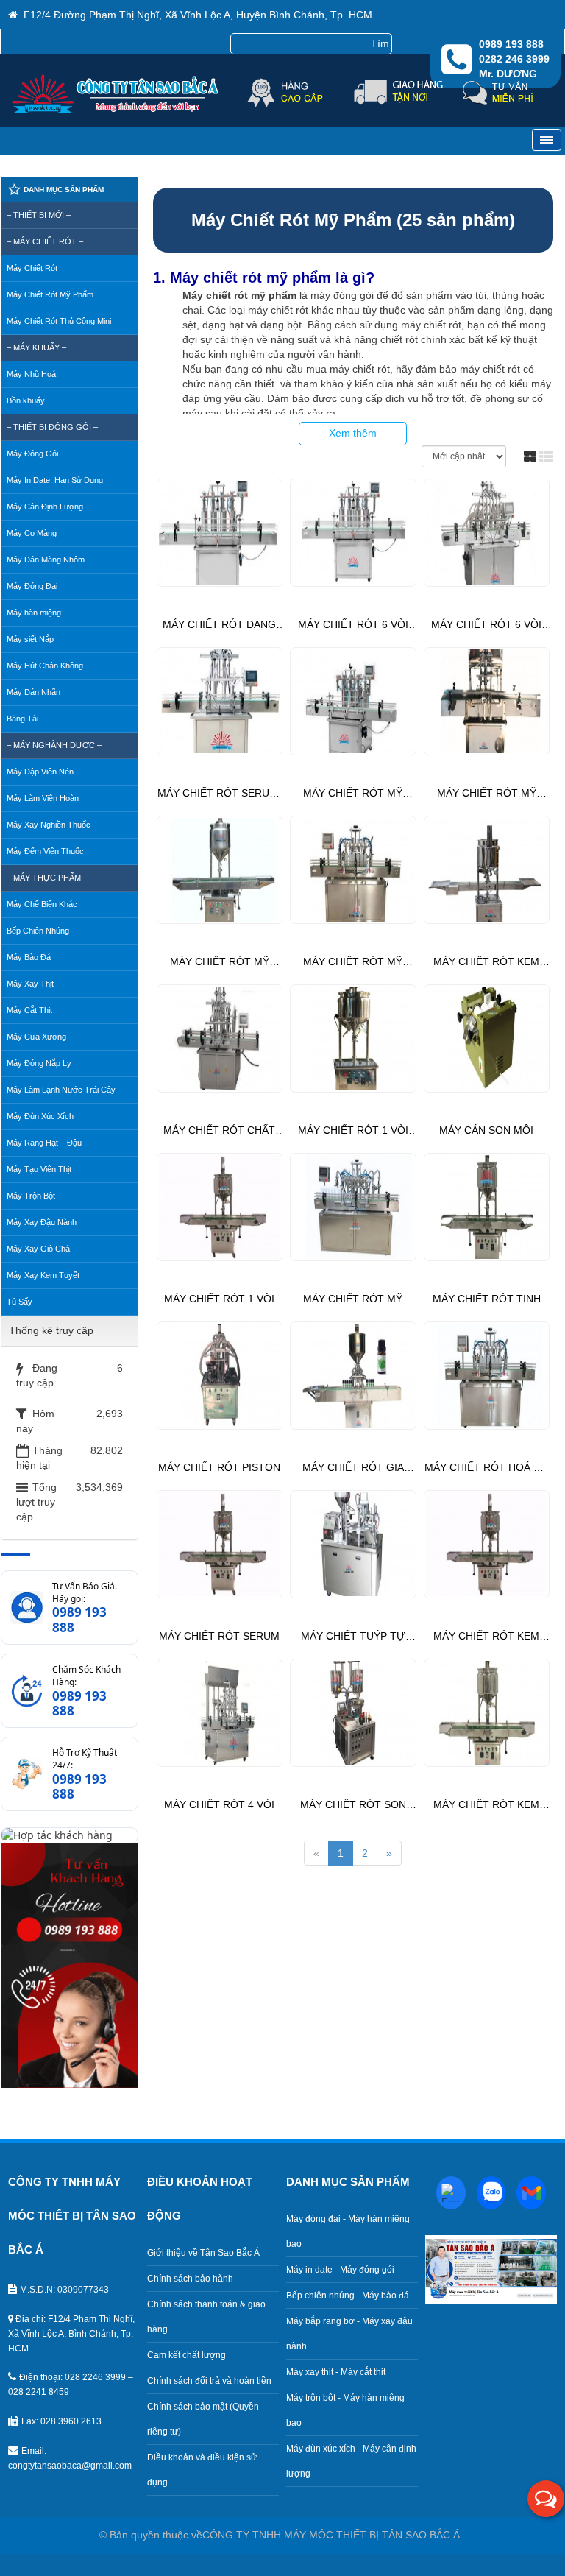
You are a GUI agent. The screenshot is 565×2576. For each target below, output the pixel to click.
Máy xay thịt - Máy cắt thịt (336, 2372)
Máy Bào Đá (29, 957)
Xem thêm (353, 433)
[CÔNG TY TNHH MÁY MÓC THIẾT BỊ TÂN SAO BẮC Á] (117, 109)
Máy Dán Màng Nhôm (46, 560)
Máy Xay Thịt (30, 984)
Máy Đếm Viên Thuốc (45, 851)
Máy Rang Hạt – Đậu (44, 1143)
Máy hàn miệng (34, 613)
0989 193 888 (79, 1620)
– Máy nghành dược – (54, 745)
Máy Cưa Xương (36, 1037)
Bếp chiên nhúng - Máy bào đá (348, 2296)
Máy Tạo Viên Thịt (39, 1169)
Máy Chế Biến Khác (42, 904)
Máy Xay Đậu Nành (42, 1222)
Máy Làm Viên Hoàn (43, 798)
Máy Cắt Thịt (29, 1010)
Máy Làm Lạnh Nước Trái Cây (61, 1090)
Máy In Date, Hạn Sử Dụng (55, 480)
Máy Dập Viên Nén (40, 772)
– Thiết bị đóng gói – (52, 427)
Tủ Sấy (19, 1302)
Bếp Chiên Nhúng (38, 931)
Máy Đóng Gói (32, 454)
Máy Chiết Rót (32, 268)
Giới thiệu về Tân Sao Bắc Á (203, 2253)
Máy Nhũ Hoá (31, 374)
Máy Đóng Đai (32, 586)
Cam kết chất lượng (186, 2355)
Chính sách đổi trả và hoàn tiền (209, 2381)
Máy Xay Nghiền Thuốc (49, 825)
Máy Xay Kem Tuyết (43, 1275)
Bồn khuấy (26, 400)
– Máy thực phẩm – (47, 878)
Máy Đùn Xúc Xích (40, 1116)
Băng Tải (22, 719)
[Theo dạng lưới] (530, 456)
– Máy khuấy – (36, 347)
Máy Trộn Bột (31, 1196)
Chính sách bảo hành (190, 2279)
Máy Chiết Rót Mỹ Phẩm (50, 294)
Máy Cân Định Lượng (45, 507)
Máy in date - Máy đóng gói (340, 2270)
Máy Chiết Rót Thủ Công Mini (59, 321)
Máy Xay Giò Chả (38, 1249)
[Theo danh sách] (546, 456)
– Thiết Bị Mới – (39, 215)
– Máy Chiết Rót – (45, 241)
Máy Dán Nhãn (33, 692)
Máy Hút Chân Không (45, 666)
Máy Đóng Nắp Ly (39, 1063)
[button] (546, 2499)
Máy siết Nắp (30, 639)
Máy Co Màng (32, 533)
